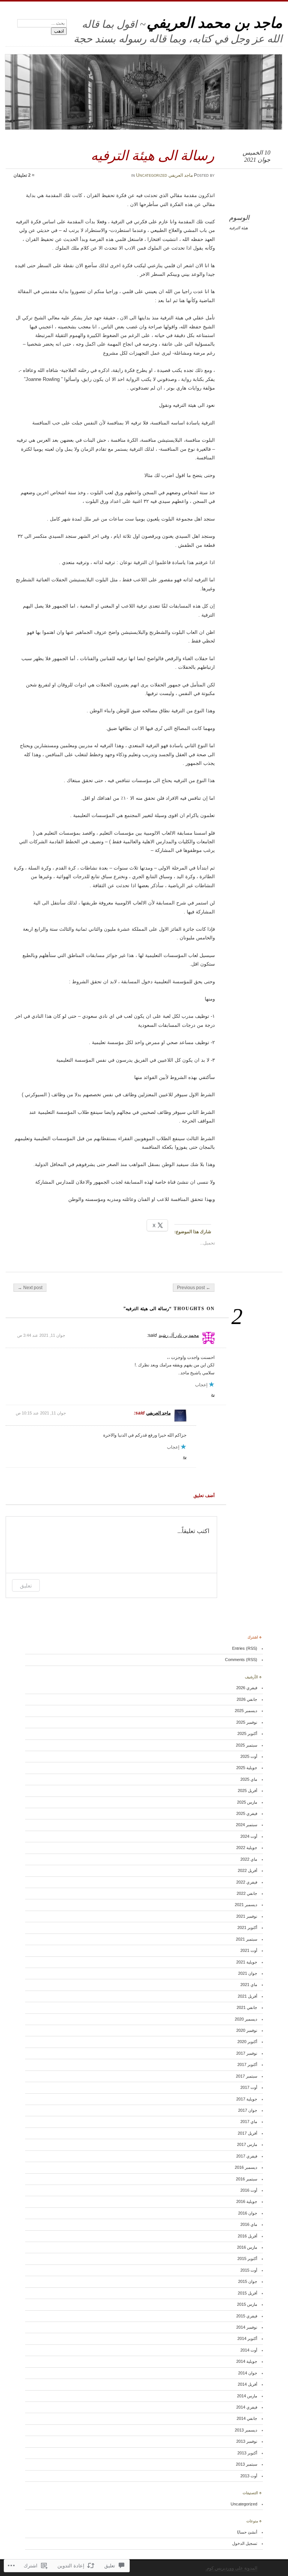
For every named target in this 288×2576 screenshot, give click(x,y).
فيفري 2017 (247, 2156)
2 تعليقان (22, 175)
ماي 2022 (249, 1859)
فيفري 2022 (247, 1882)
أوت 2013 (249, 2476)
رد (213, 1394)
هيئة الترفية (238, 228)
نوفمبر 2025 (247, 1722)
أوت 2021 (249, 1950)
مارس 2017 (247, 2144)
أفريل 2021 (247, 1996)
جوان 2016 (248, 2213)
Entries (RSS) (245, 1648)
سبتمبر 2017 (247, 2076)
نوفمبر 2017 (247, 2053)
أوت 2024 (249, 1836)
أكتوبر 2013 (247, 2453)
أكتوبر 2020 (247, 2042)
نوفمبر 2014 (247, 2327)
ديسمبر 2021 (246, 1905)
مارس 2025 (247, 1802)
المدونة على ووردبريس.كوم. (231, 2568)
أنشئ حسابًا (247, 2532)
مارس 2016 (247, 2247)
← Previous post (194, 1288)
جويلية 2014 (247, 2361)
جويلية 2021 (247, 1962)
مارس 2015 (247, 2304)
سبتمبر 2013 (247, 2464)
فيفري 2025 (247, 1813)
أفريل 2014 (247, 2384)
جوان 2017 (248, 2110)
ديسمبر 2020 (246, 2019)
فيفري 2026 (247, 1688)
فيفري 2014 (247, 2407)
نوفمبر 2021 (247, 1916)
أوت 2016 (249, 2190)
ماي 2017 (249, 2122)
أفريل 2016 (247, 2236)
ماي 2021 (249, 1985)
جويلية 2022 (247, 1848)
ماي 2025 (249, 1779)
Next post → (30, 1288)
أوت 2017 (249, 2087)
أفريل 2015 (247, 2293)
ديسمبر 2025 (246, 1711)
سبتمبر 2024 (247, 1825)
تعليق (26, 1585)
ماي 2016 (249, 2224)
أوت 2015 (249, 2270)
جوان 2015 (248, 2281)
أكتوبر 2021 (247, 1927)
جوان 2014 (248, 2373)
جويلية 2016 (247, 2201)
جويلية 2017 (247, 2099)
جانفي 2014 (247, 2418)
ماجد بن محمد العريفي (214, 23)
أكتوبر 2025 (247, 1733)
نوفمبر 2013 (247, 2441)
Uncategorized (152, 175)
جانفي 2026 (247, 1699)
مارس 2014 (247, 2396)
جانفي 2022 (247, 1893)
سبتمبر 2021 (247, 1939)
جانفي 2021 (247, 2007)
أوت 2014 (249, 2350)
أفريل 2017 (247, 2133)
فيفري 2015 (247, 2316)
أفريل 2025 (247, 1791)
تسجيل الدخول (245, 2543)
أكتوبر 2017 (247, 2064)
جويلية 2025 (247, 1768)
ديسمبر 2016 (246, 2167)
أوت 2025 (249, 1756)
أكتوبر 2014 (247, 2338)
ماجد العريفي (181, 175)
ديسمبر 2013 (246, 2430)
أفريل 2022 (247, 1870)
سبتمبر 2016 (247, 2179)
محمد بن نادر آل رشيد (179, 1335)
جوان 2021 (248, 1973)
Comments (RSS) (241, 1660)
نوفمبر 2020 (247, 2030)
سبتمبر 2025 (247, 1745)
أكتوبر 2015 (247, 2259)
